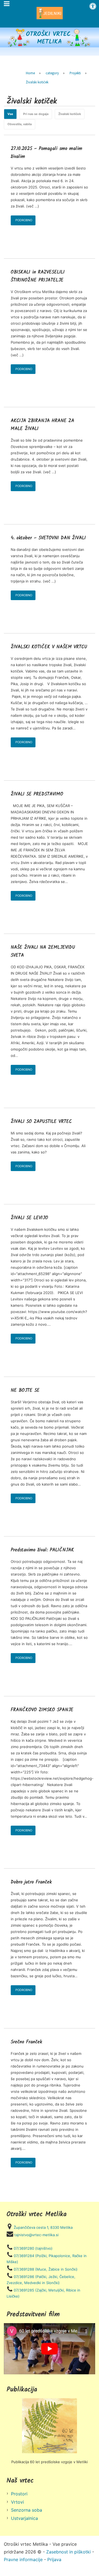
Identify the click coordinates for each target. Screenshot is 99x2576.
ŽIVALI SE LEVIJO (29, 1218)
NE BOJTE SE (25, 1390)
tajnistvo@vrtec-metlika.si (36, 2235)
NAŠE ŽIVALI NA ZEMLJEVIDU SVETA (43, 951)
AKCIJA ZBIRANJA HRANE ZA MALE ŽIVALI (42, 425)
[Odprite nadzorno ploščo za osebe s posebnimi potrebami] (93, 6)
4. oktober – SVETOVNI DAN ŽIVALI (48, 538)
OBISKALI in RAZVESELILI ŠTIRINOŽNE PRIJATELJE (38, 276)
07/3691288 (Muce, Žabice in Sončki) (46, 2269)
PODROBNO (24, 220)
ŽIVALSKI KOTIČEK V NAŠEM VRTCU (49, 647)
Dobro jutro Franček (31, 1882)
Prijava (54, 2559)
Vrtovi (17, 2502)
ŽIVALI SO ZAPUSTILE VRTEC (41, 1122)
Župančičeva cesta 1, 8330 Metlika (43, 2227)
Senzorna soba (27, 2510)
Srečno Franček (26, 2042)
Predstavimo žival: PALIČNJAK (42, 1550)
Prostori (19, 2494)
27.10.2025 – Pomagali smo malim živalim (46, 153)
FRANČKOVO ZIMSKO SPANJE (42, 1710)
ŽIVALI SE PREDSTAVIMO (37, 794)
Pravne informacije (23, 2559)
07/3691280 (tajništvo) (33, 2248)
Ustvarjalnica (24, 2518)
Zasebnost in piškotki (68, 2552)
